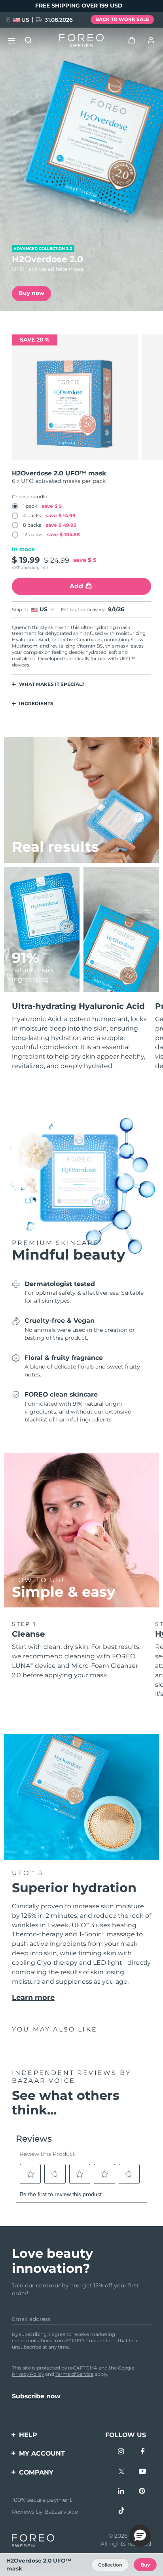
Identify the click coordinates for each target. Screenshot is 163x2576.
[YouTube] (142, 2472)
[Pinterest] (142, 2492)
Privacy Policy (28, 2374)
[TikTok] (121, 2512)
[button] (140, 2536)
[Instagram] (121, 2452)
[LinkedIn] (121, 2492)
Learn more (33, 1997)
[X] (121, 2472)
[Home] (81, 41)
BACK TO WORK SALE (122, 19)
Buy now (31, 293)
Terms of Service (74, 2374)
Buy (145, 2565)
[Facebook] (142, 2452)
